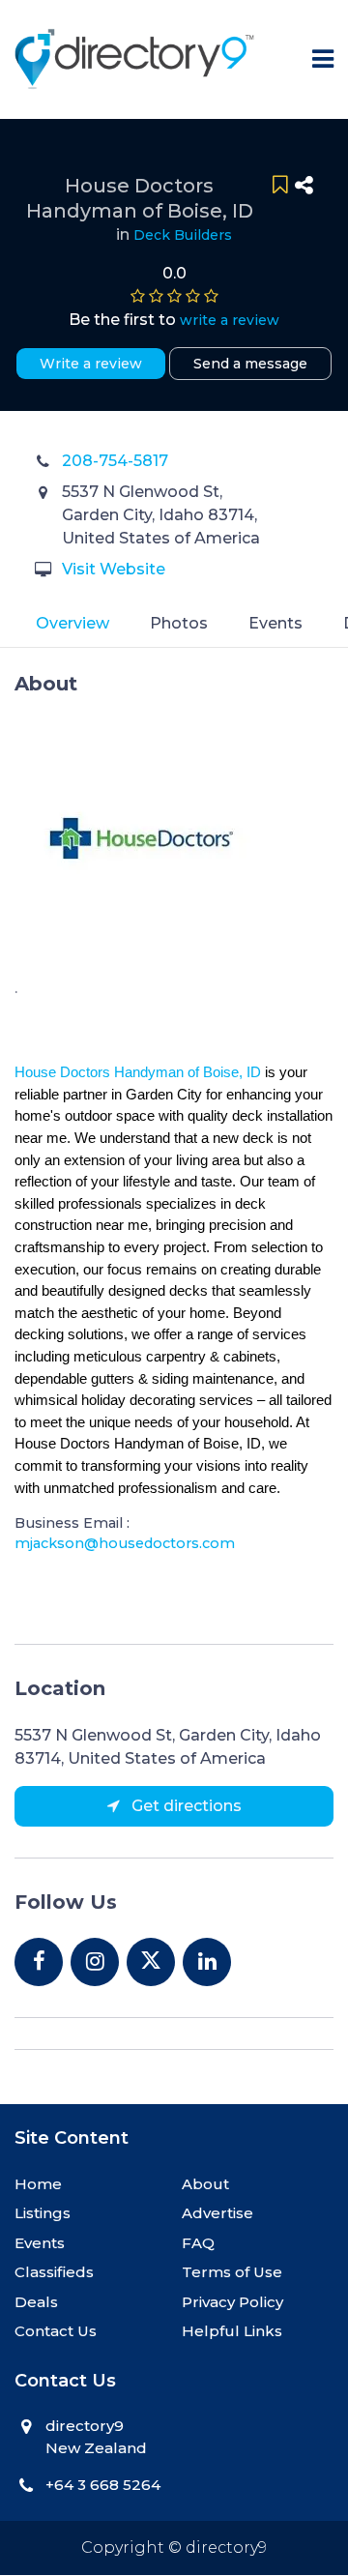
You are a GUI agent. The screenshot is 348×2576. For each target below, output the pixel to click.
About (205, 2184)
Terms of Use (232, 2272)
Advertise (217, 2213)
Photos (179, 623)
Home (38, 2184)
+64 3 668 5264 (103, 2485)
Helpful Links (232, 2331)
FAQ (198, 2243)
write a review (230, 320)
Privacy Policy (232, 2302)
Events (275, 623)
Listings (43, 2213)
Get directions (185, 1806)
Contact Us (56, 2331)
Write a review (91, 364)
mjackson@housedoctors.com (125, 1543)
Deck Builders (183, 235)
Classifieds (54, 2272)
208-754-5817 (115, 461)
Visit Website (114, 569)
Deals (36, 2302)
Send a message (250, 364)
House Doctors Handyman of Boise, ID (138, 1072)
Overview (72, 623)
